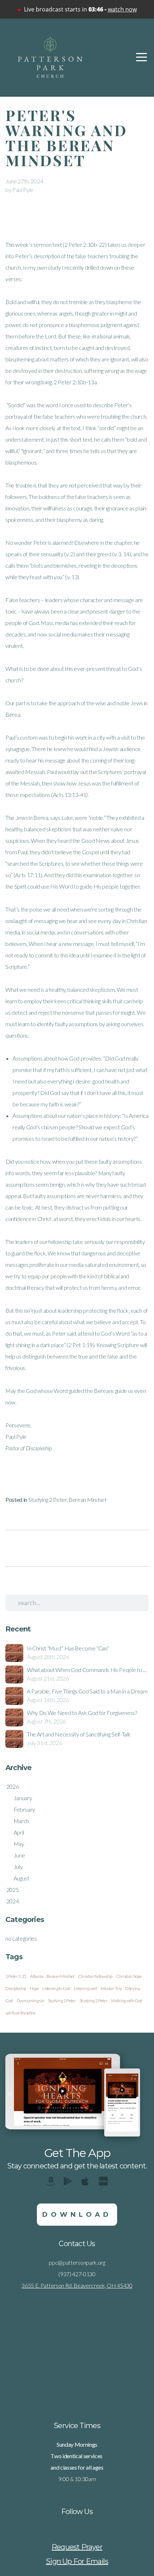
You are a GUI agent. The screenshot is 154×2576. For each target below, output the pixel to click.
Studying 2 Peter (47, 1500)
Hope (34, 1988)
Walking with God (127, 2001)
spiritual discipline (21, 2013)
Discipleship (16, 1988)
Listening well (86, 1988)
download (77, 2215)
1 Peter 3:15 (16, 1976)
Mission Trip (111, 1988)
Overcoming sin (30, 2001)
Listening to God (56, 1988)
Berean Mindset (88, 1500)
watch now (122, 9)
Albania (37, 1976)
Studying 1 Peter (62, 2001)
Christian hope (129, 1976)
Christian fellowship (95, 1976)
